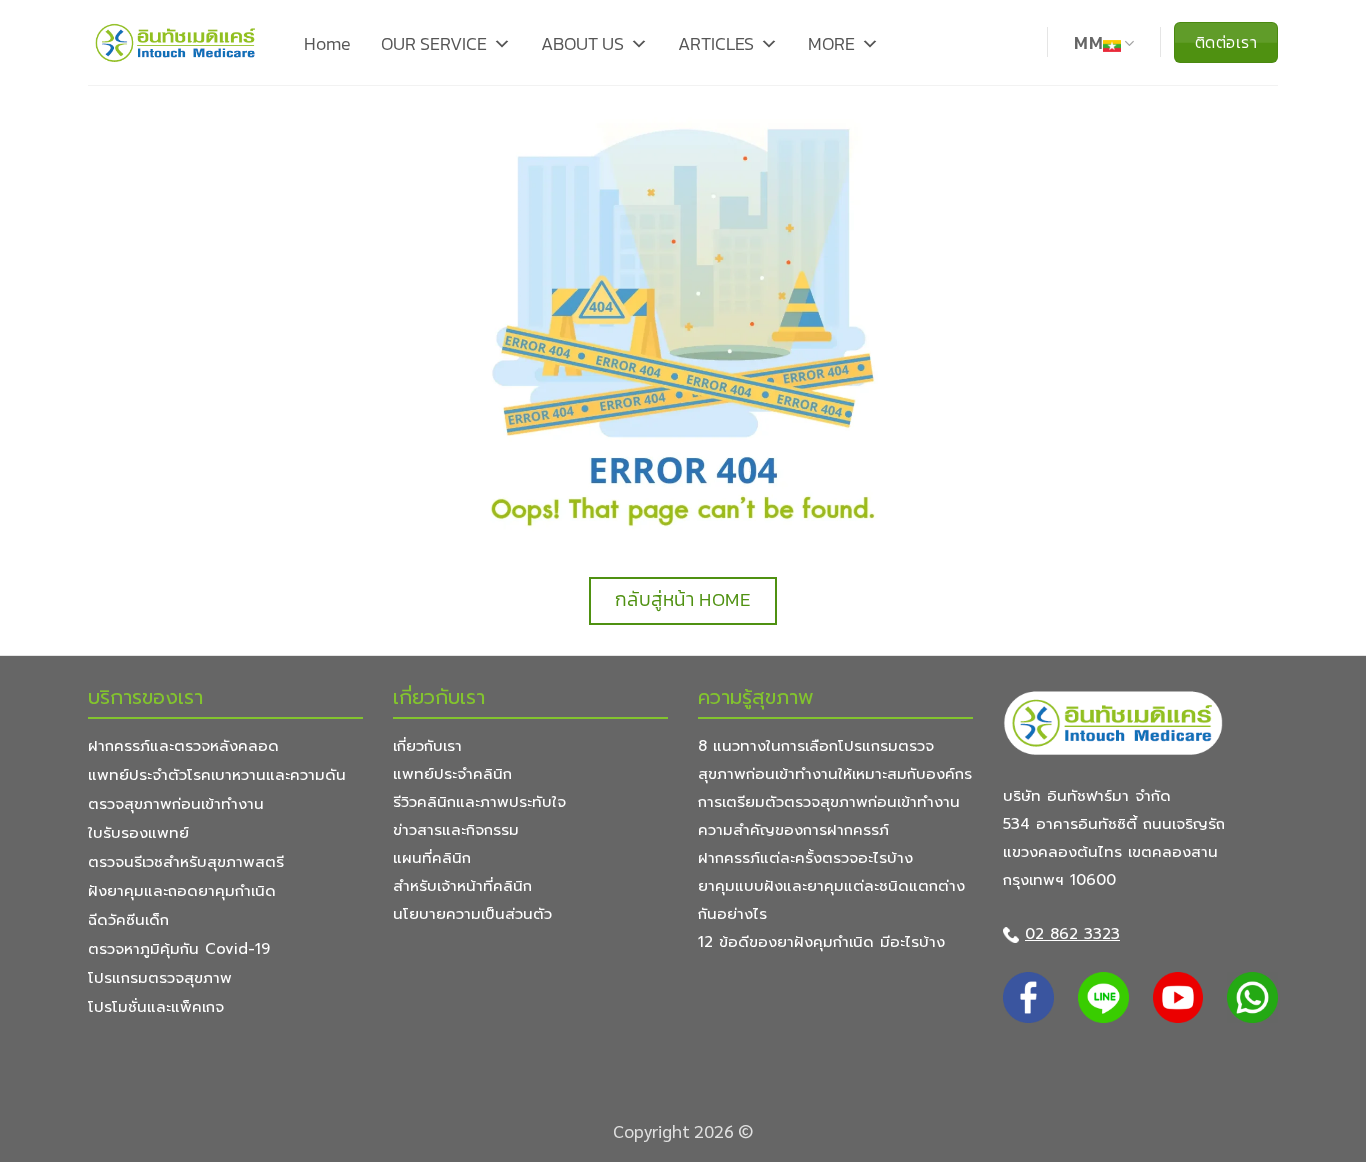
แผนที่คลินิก (432, 858)
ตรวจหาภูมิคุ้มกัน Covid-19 (179, 949)
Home (327, 43)
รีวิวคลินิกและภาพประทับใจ (479, 802)
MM (1088, 43)
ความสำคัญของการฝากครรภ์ (793, 830)
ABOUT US (582, 43)
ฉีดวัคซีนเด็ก (128, 920)
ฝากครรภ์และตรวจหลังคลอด (183, 746)
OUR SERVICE (434, 43)
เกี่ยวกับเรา (427, 746)
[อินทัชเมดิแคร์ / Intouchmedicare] (176, 42)
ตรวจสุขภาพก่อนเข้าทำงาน (176, 804)
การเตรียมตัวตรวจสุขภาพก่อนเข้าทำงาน (829, 802)
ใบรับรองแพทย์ (138, 833)
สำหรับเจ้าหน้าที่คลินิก (462, 886)
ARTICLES (716, 43)
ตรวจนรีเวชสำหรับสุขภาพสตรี (186, 862)
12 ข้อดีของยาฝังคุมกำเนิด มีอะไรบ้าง (821, 942)
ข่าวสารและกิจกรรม (456, 830)
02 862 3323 (1072, 934)
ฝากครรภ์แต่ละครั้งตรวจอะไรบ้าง (805, 858)
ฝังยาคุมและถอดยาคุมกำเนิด (182, 891)
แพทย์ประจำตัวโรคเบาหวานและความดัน (217, 775)
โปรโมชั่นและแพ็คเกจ (156, 1007)
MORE (831, 43)
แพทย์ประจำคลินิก (452, 774)
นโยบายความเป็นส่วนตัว (472, 914)
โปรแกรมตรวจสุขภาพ (160, 978)
